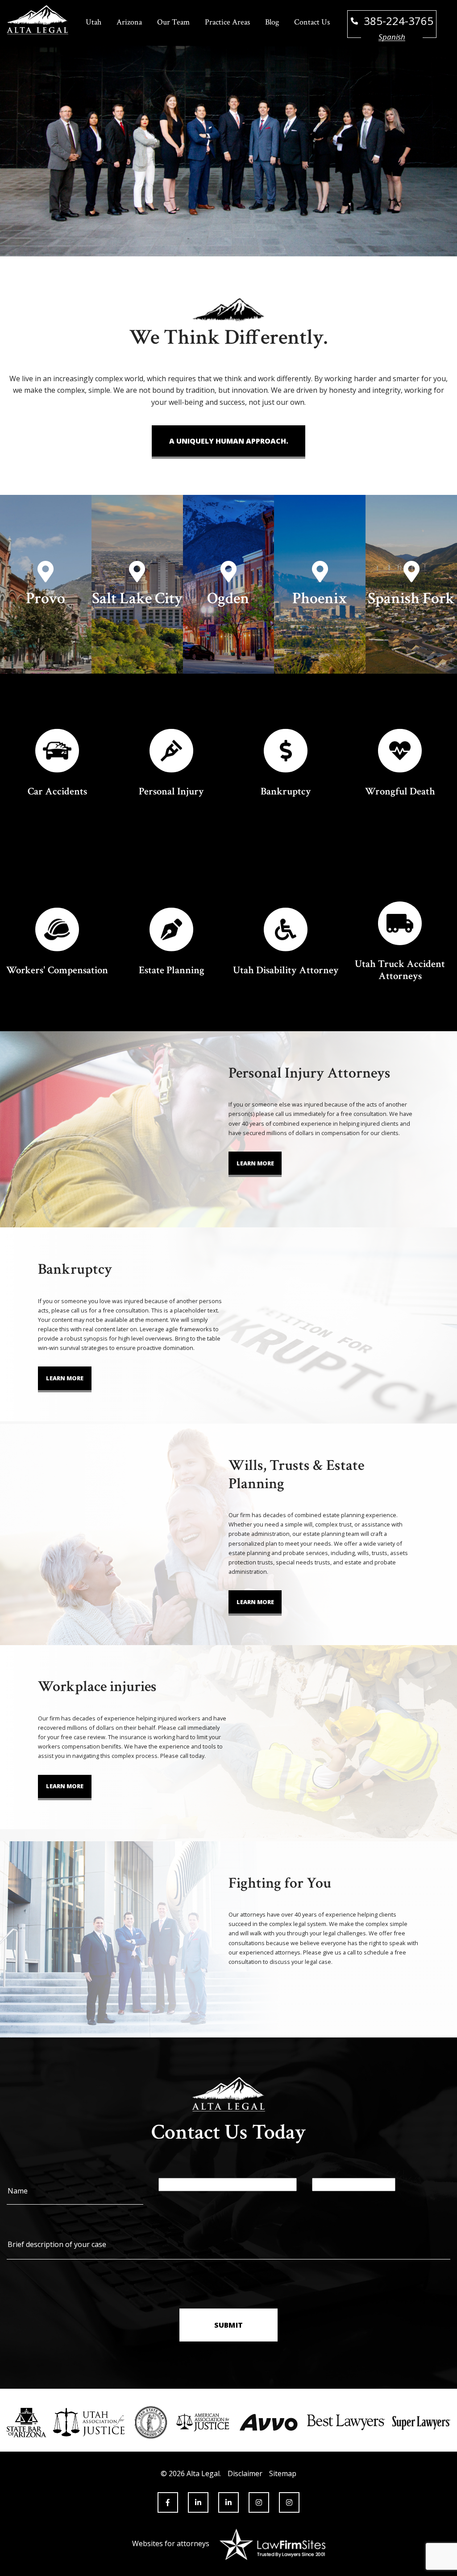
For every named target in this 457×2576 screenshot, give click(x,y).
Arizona (129, 22)
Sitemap (283, 2473)
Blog (272, 22)
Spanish (392, 37)
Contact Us (312, 22)
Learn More (255, 1163)
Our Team (173, 22)
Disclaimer (245, 2473)
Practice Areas (227, 22)
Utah (93, 22)
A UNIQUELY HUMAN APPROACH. (229, 441)
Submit (228, 2325)
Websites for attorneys (171, 2543)
